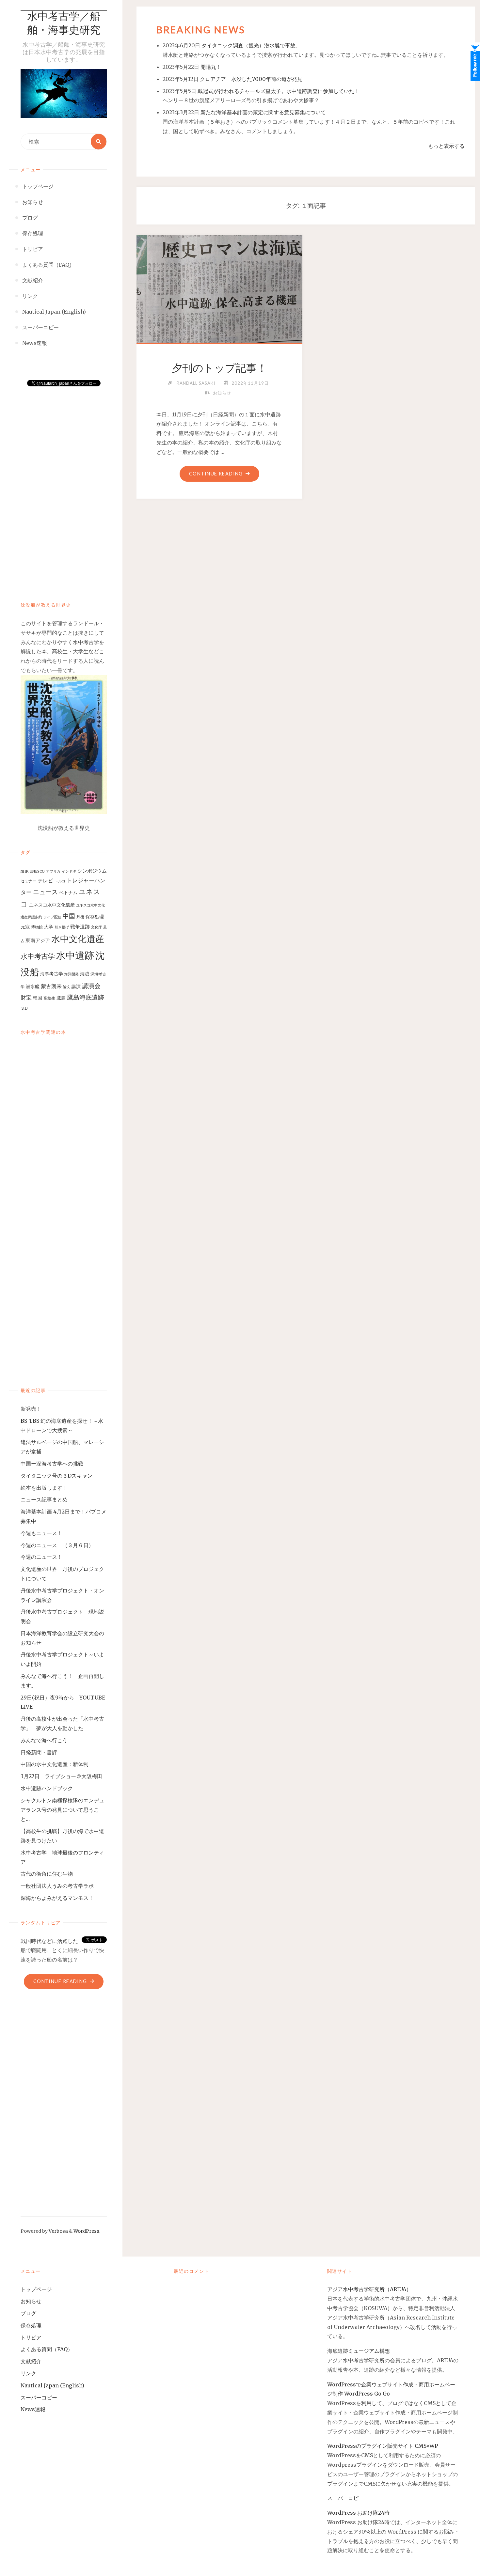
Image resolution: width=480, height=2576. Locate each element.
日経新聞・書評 (39, 1752)
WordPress (86, 2231)
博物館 (37, 927)
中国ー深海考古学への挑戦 (52, 1464)
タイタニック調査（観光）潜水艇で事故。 (251, 45)
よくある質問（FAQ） (47, 2349)
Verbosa (58, 2231)
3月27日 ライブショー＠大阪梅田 (64, 1776)
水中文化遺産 (78, 939)
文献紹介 (31, 2361)
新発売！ (34, 1409)
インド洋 (69, 871)
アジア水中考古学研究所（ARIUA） (369, 2289)
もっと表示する (446, 146)
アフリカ (53, 871)
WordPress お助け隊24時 (358, 2513)
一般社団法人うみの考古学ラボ (57, 1886)
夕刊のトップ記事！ (219, 368)
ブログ (28, 2313)
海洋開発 (72, 974)
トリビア (31, 2337)
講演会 (91, 986)
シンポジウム (92, 871)
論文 (67, 987)
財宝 (26, 998)
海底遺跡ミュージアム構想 (359, 2351)
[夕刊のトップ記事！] (219, 287)
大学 (49, 927)
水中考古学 (38, 956)
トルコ (60, 881)
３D (24, 1008)
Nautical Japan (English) (52, 2385)
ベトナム (68, 892)
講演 (76, 986)
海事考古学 (52, 974)
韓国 (38, 998)
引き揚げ (62, 927)
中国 (69, 916)
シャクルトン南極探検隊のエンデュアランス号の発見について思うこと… (62, 1810)
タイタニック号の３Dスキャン (56, 1476)
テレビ (45, 880)
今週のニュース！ (41, 1557)
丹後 (80, 917)
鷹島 (61, 998)
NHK (24, 871)
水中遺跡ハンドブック (47, 1788)
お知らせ (222, 393)
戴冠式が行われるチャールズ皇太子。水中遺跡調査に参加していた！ (279, 91)
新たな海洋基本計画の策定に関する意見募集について (263, 112)
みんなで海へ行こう (44, 1740)
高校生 (49, 998)
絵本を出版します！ (44, 1488)
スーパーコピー (39, 2398)
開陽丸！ (211, 67)
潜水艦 (33, 986)
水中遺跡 (75, 955)
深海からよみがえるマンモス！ (57, 1898)
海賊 (85, 974)
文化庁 (96, 927)
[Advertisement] (64, 487)
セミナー (28, 881)
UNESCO (37, 871)
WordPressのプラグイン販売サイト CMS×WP (383, 2446)
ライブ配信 (52, 917)
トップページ (36, 2289)
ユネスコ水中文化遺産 (52, 905)
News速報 (33, 2409)
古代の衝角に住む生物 (47, 1874)
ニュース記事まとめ (44, 1499)
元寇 (25, 927)
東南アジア (38, 940)
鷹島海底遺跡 (86, 997)
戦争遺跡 (80, 927)
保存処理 (95, 917)
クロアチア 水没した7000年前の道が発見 (251, 79)
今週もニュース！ (41, 1533)
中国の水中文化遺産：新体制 (55, 1764)
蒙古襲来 (51, 986)
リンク (28, 2373)
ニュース (45, 892)
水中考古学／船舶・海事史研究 (64, 24)
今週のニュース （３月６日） (57, 1545)
